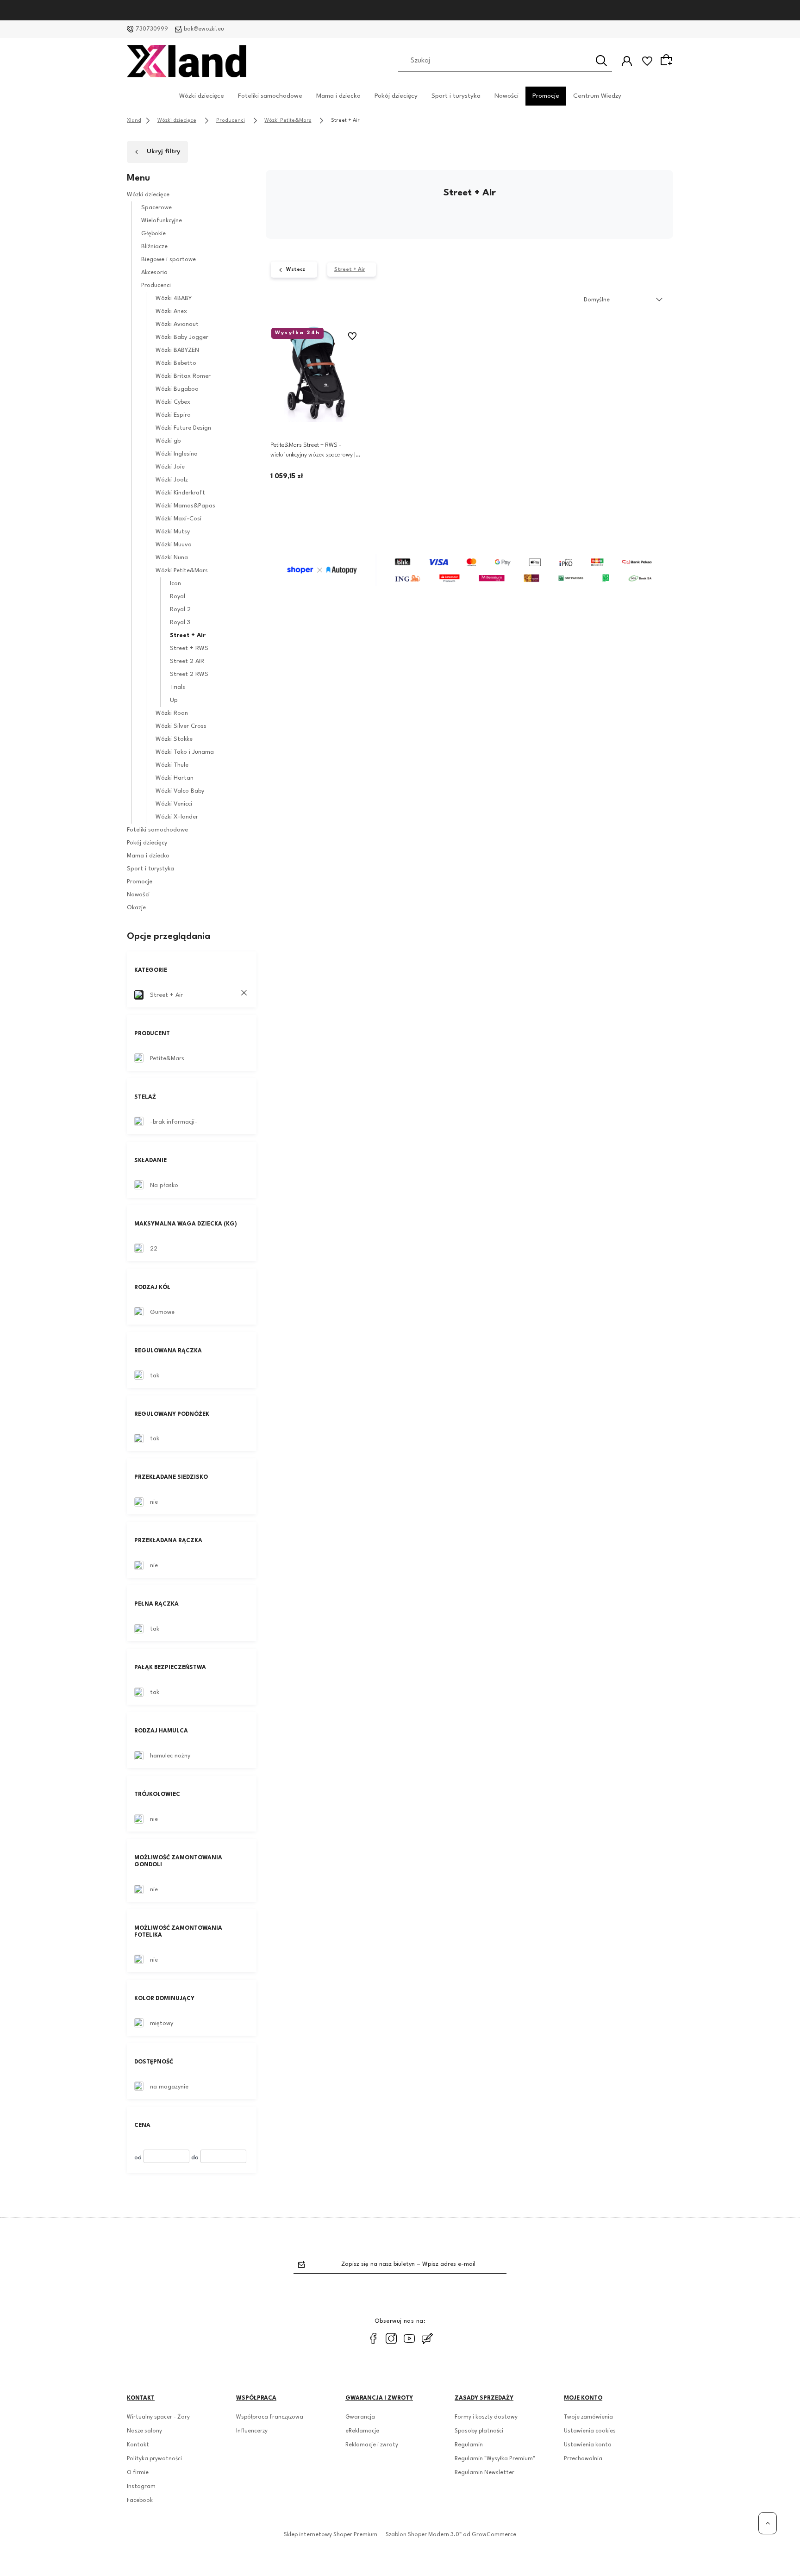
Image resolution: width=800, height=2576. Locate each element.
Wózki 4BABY (174, 298)
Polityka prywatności (154, 2459)
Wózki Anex (171, 311)
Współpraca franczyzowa (270, 2417)
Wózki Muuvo (174, 545)
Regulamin (469, 2445)
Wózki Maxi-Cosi (178, 519)
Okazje (136, 908)
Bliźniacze (154, 247)
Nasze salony (144, 2431)
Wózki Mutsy (173, 532)
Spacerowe (156, 208)
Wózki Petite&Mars (182, 571)
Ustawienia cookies (590, 2431)
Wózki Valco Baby (180, 791)
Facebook (140, 2501)
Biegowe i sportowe (169, 259)
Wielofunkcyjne (162, 221)
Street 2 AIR (187, 661)
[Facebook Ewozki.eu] (373, 2338)
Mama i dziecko (338, 95)
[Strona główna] (187, 61)
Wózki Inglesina (177, 454)
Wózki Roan (172, 713)
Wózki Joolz (172, 480)
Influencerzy (252, 2431)
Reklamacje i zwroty (372, 2445)
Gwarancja (360, 2417)
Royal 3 (180, 622)
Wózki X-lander (177, 817)
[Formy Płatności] (469, 570)
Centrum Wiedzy (597, 95)
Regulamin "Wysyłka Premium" (495, 2459)
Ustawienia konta (588, 2445)
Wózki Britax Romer (183, 376)
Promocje (546, 95)
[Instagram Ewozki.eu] (391, 2338)
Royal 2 (180, 610)
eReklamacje (362, 2431)
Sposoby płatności (479, 2431)
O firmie (138, 2473)
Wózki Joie (170, 467)
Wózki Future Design (183, 428)
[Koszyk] (668, 61)
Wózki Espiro (173, 415)
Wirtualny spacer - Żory (158, 2417)
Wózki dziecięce (202, 95)
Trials (178, 687)
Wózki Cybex (173, 402)
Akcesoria (154, 272)
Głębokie (153, 234)
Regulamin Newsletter (484, 2473)
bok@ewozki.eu (204, 29)
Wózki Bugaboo (177, 389)
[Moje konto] (627, 61)
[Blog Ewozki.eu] (427, 2338)
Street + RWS (189, 648)
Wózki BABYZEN (177, 350)
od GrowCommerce (490, 2535)
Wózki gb (168, 441)
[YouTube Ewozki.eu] (409, 2338)
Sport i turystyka (456, 95)
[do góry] (768, 2523)
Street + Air (188, 635)
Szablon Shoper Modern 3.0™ (424, 2535)
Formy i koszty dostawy (486, 2417)
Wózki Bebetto (176, 363)
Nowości (506, 95)
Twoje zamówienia (588, 2417)
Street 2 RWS (189, 674)
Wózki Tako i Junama (185, 752)
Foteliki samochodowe (270, 95)
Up (174, 700)
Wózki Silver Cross (181, 726)
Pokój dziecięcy (396, 95)
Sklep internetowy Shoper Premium (331, 2535)
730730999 (152, 29)
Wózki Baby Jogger (182, 337)
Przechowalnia (583, 2459)
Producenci (156, 285)
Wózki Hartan (175, 778)
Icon (175, 584)
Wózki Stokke (174, 739)
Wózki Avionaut (177, 324)
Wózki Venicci (174, 804)
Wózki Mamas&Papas (185, 506)
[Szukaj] (601, 61)
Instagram (141, 2487)
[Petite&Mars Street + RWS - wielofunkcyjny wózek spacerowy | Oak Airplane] (317, 374)
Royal (178, 597)
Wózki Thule (172, 765)
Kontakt (138, 2445)
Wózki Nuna (172, 558)
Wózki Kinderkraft (180, 493)
